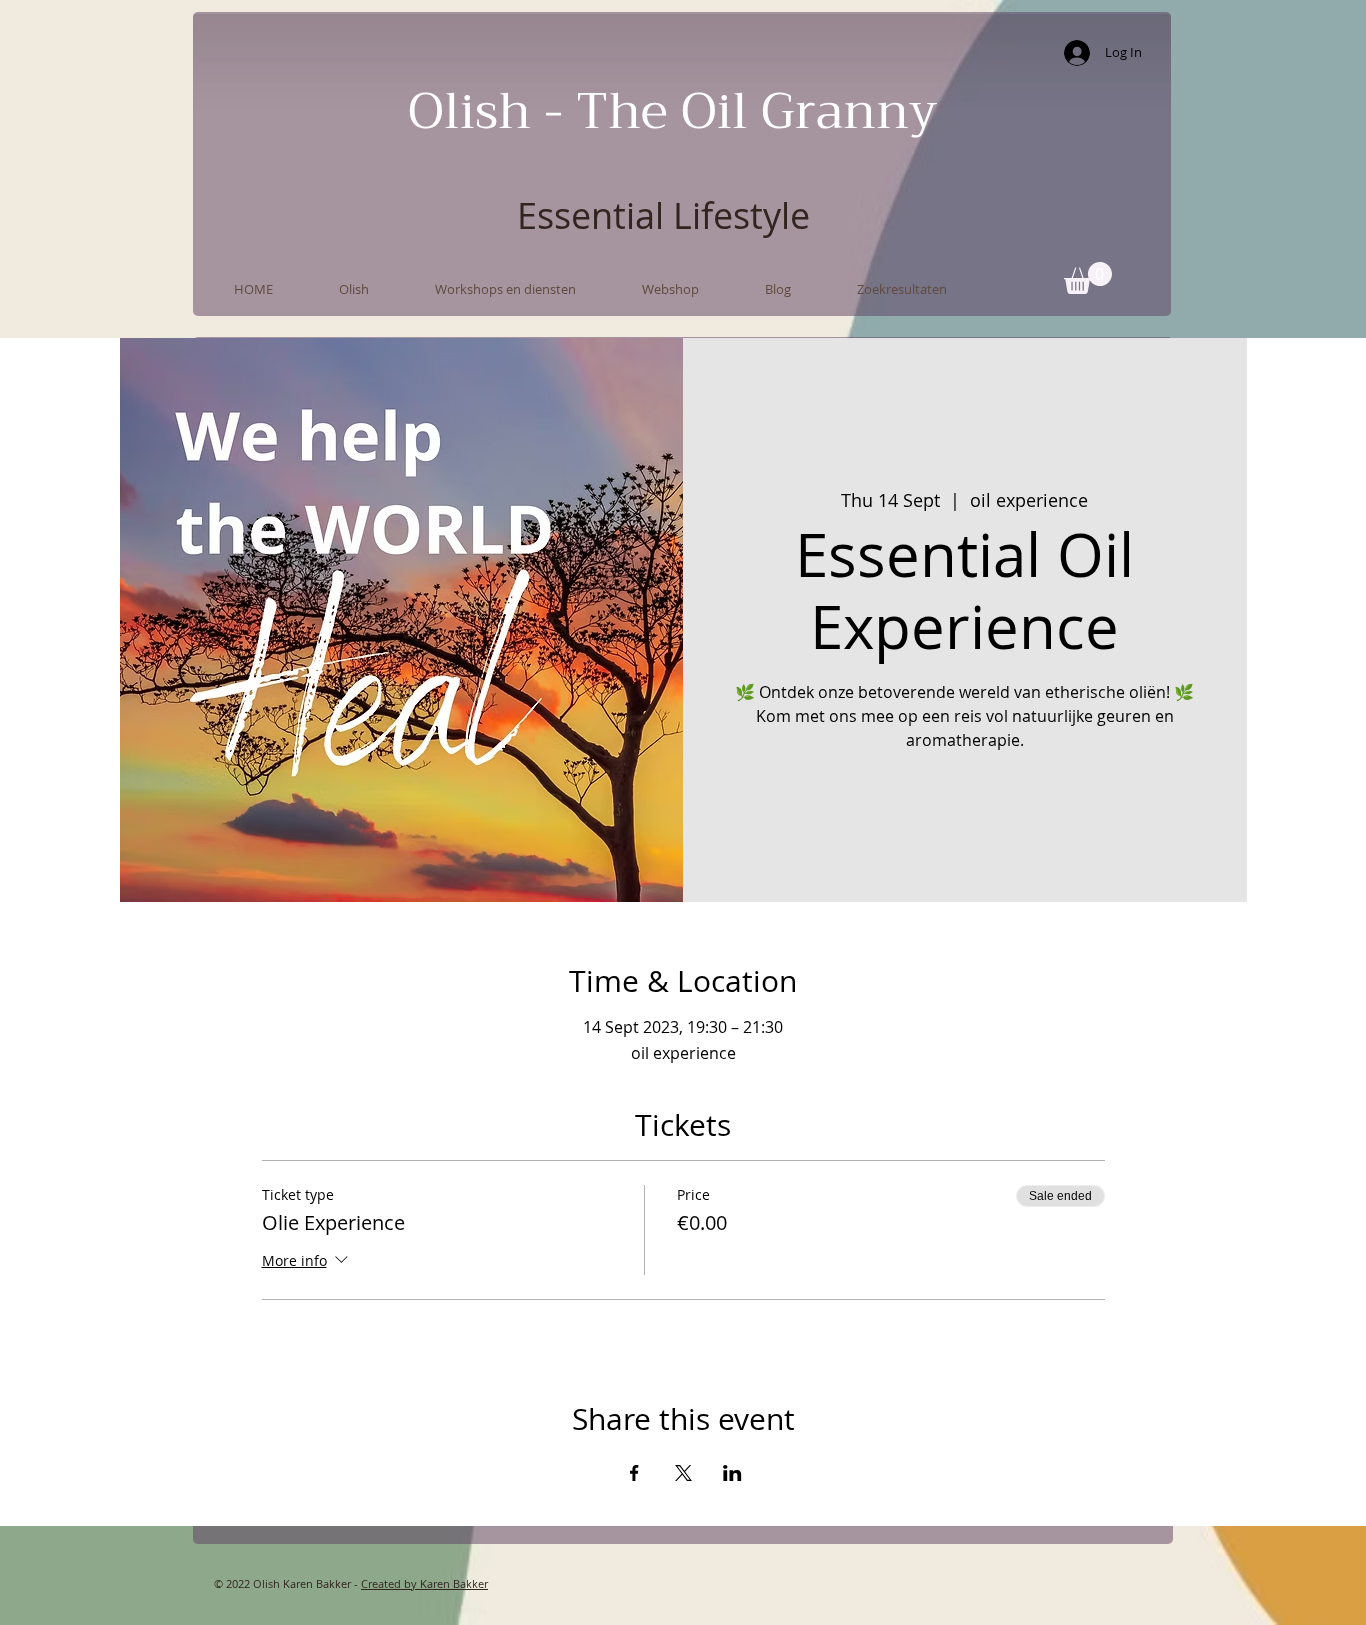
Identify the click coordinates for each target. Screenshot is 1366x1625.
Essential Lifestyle (663, 215)
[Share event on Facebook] (634, 1473)
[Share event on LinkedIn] (732, 1473)
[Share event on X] (683, 1473)
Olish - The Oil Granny (672, 111)
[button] (1088, 278)
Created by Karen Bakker (424, 1583)
